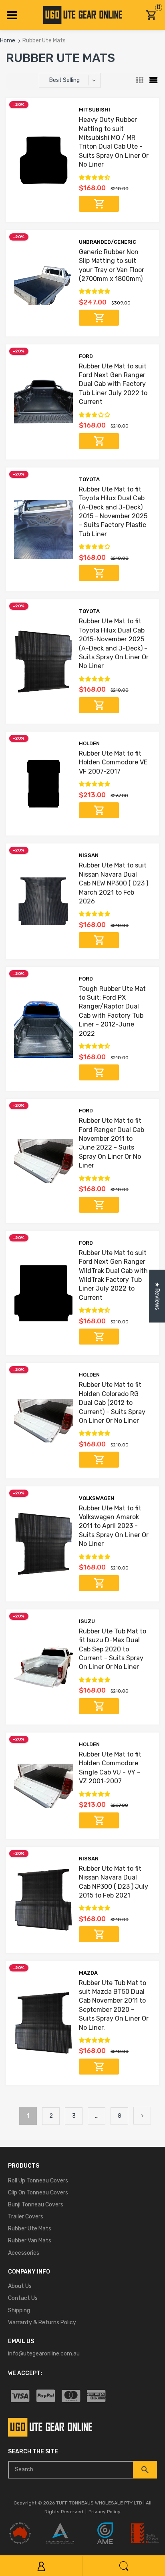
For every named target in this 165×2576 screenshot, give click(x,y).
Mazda (88, 1973)
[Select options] (99, 204)
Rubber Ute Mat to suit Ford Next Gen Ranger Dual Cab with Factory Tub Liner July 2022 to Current (113, 384)
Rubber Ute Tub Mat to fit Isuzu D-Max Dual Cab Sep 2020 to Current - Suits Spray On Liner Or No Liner (113, 1649)
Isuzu (87, 1621)
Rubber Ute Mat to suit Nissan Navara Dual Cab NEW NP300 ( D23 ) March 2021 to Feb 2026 (114, 883)
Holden (89, 743)
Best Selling (64, 80)
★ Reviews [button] (157, 1296)
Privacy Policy (105, 2512)
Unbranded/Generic (108, 242)
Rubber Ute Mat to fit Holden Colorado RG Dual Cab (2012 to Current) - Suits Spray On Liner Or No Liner (112, 1403)
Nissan (89, 855)
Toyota (89, 479)
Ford (86, 356)
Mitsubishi (95, 110)
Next (142, 2116)
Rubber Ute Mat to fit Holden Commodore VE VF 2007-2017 (113, 762)
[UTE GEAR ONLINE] (83, 15)
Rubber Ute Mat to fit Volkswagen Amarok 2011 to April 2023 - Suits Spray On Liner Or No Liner (114, 1526)
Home (8, 41)
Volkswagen (97, 1498)
